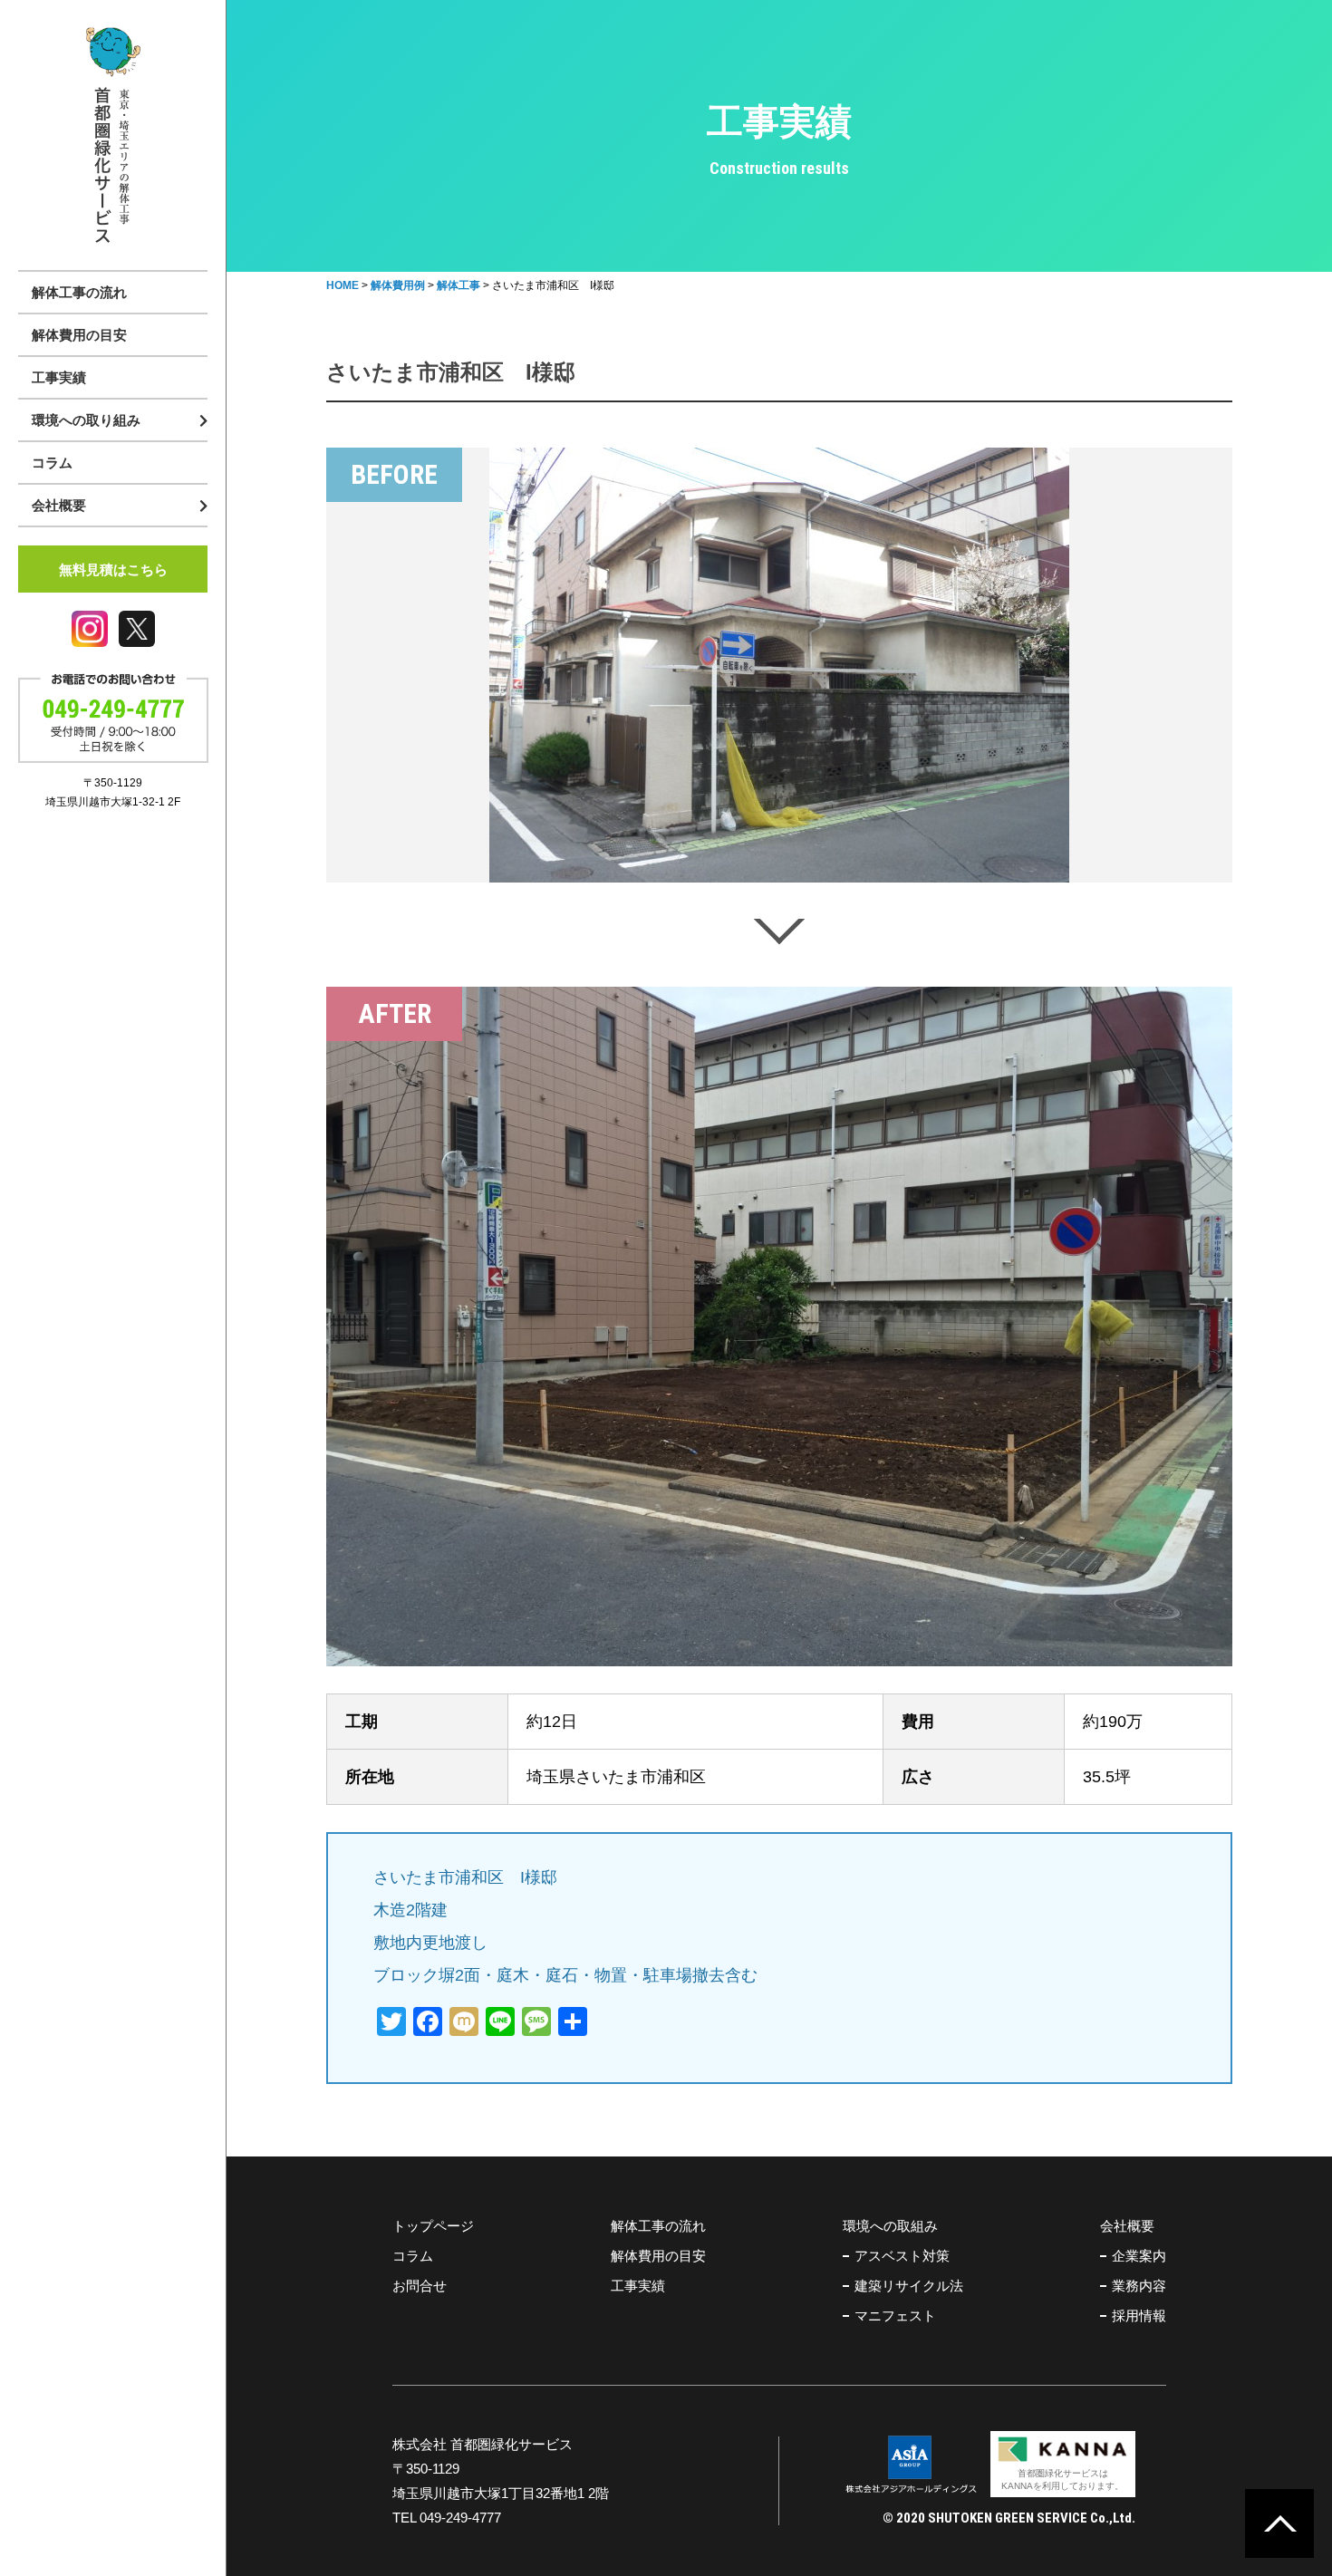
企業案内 (1139, 2256)
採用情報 (1139, 2316)
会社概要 (1127, 2226)
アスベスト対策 (902, 2256)
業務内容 (1139, 2286)
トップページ (433, 2226)
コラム (52, 463)
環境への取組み (890, 2226)
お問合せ (420, 2286)
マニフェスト (895, 2316)
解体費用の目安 (79, 335)
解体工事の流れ (79, 292)
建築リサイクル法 (909, 2286)
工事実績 (59, 377)
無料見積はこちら (113, 569)
